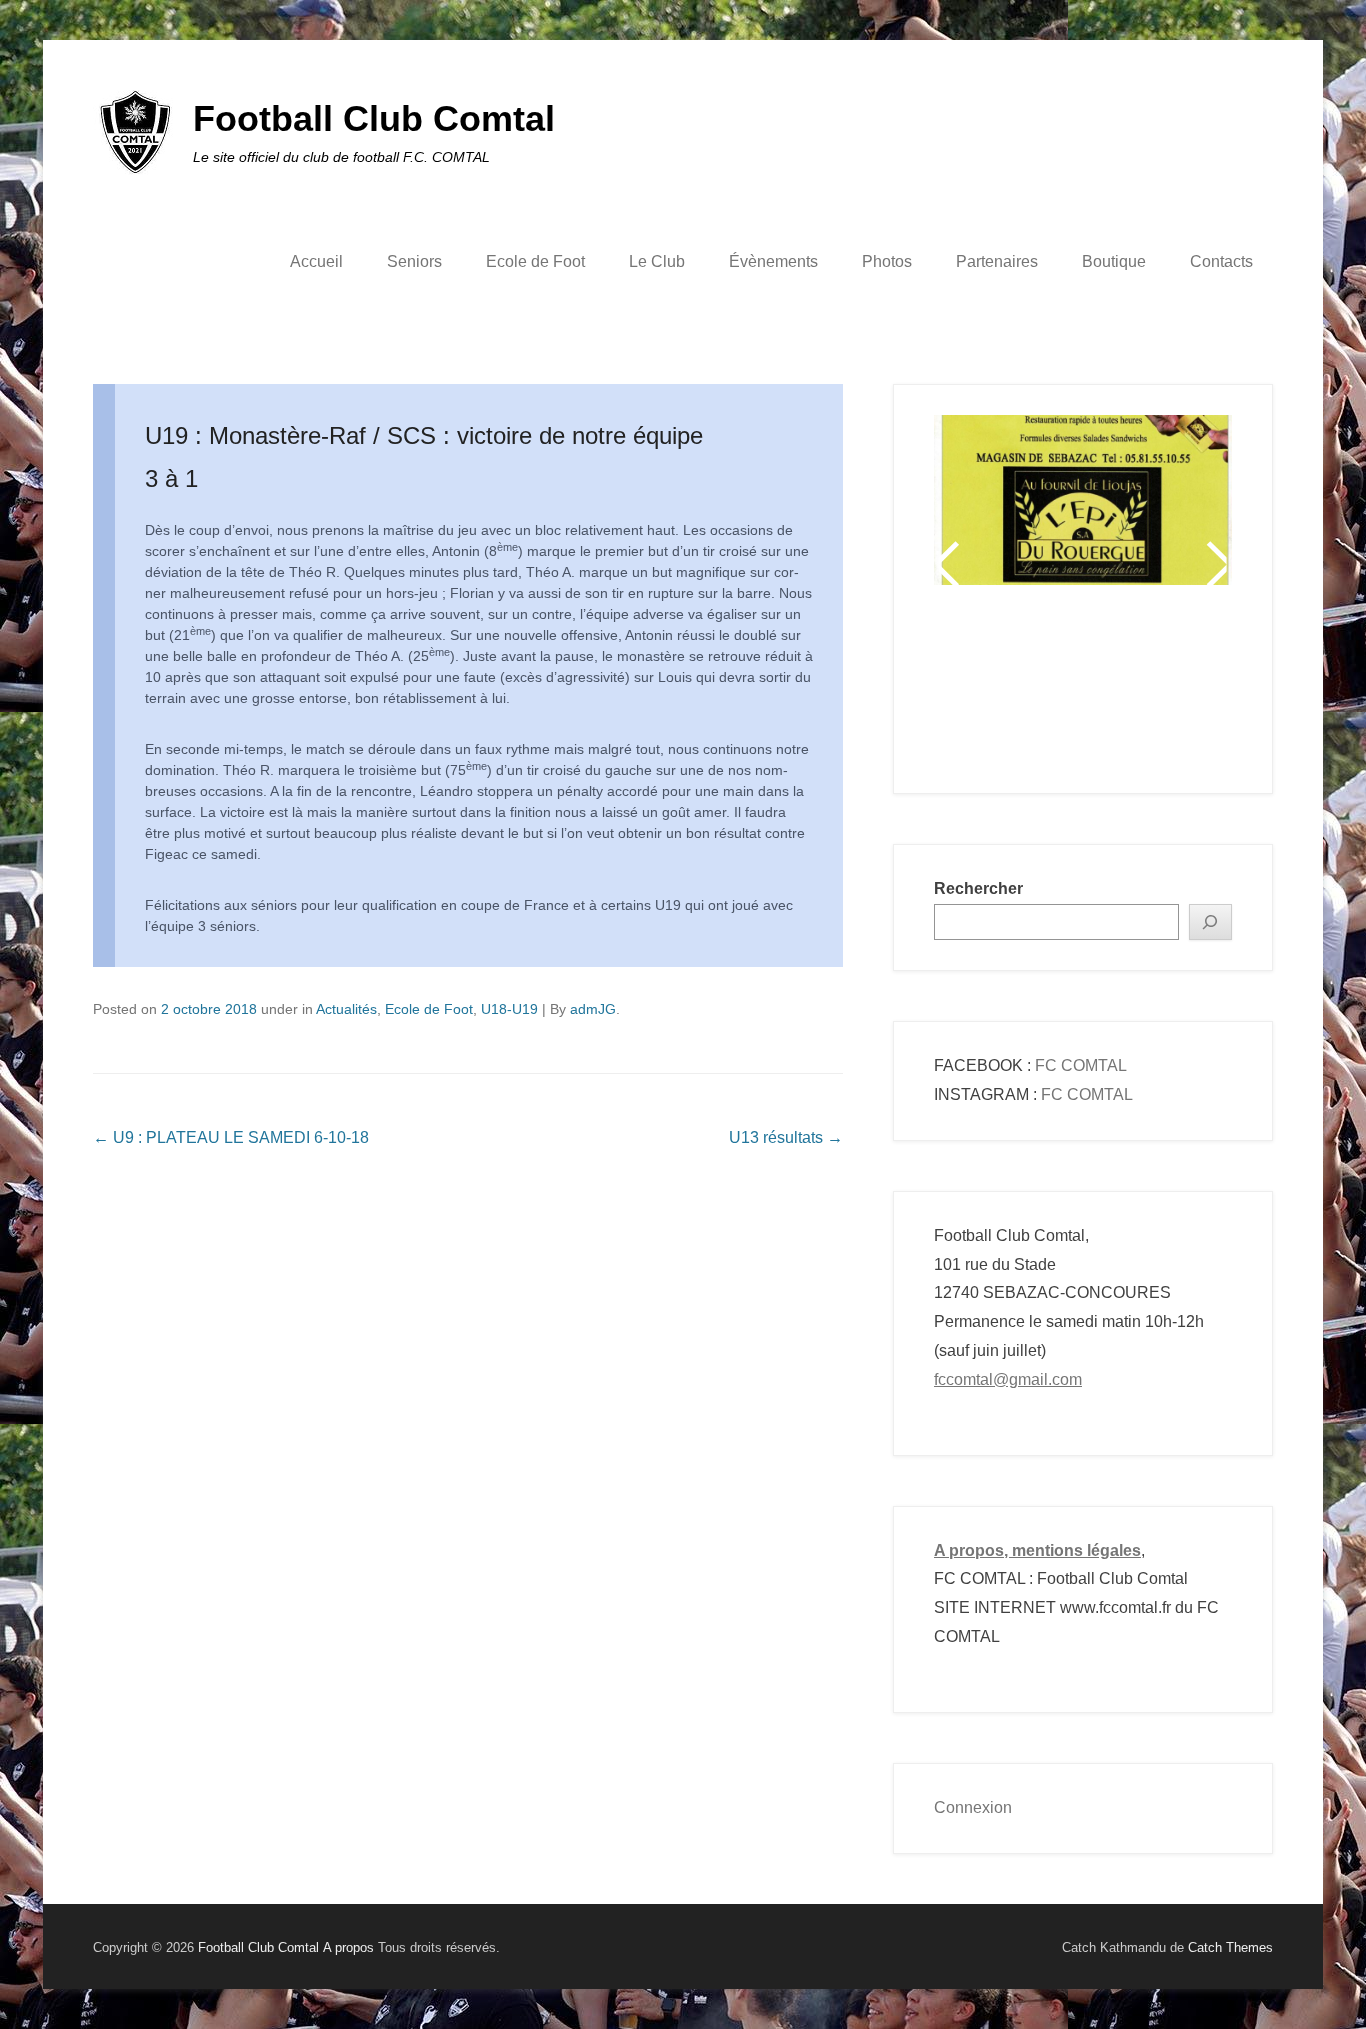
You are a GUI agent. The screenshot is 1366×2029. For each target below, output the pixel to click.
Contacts (1221, 261)
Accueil (316, 261)
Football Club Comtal (374, 118)
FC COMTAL (1081, 1065)
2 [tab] (1010, 688)
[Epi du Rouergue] (1083, 500)
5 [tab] (1085, 688)
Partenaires (997, 261)
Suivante (1215, 564)
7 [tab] (1135, 688)
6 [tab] (1110, 688)
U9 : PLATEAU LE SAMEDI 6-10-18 (231, 1137)
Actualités (346, 1009)
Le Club (657, 261)
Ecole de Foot (535, 261)
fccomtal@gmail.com (1008, 1379)
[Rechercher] (1211, 922)
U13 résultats (786, 1137)
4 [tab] (1060, 688)
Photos (887, 261)
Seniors (414, 261)
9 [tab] (1185, 688)
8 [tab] (1160, 688)
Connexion (973, 1807)
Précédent (950, 564)
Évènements (773, 261)
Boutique (1114, 261)
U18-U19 (509, 1009)
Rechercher (978, 888)
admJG (593, 1009)
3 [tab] (1035, 688)
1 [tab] (985, 688)
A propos (348, 1947)
